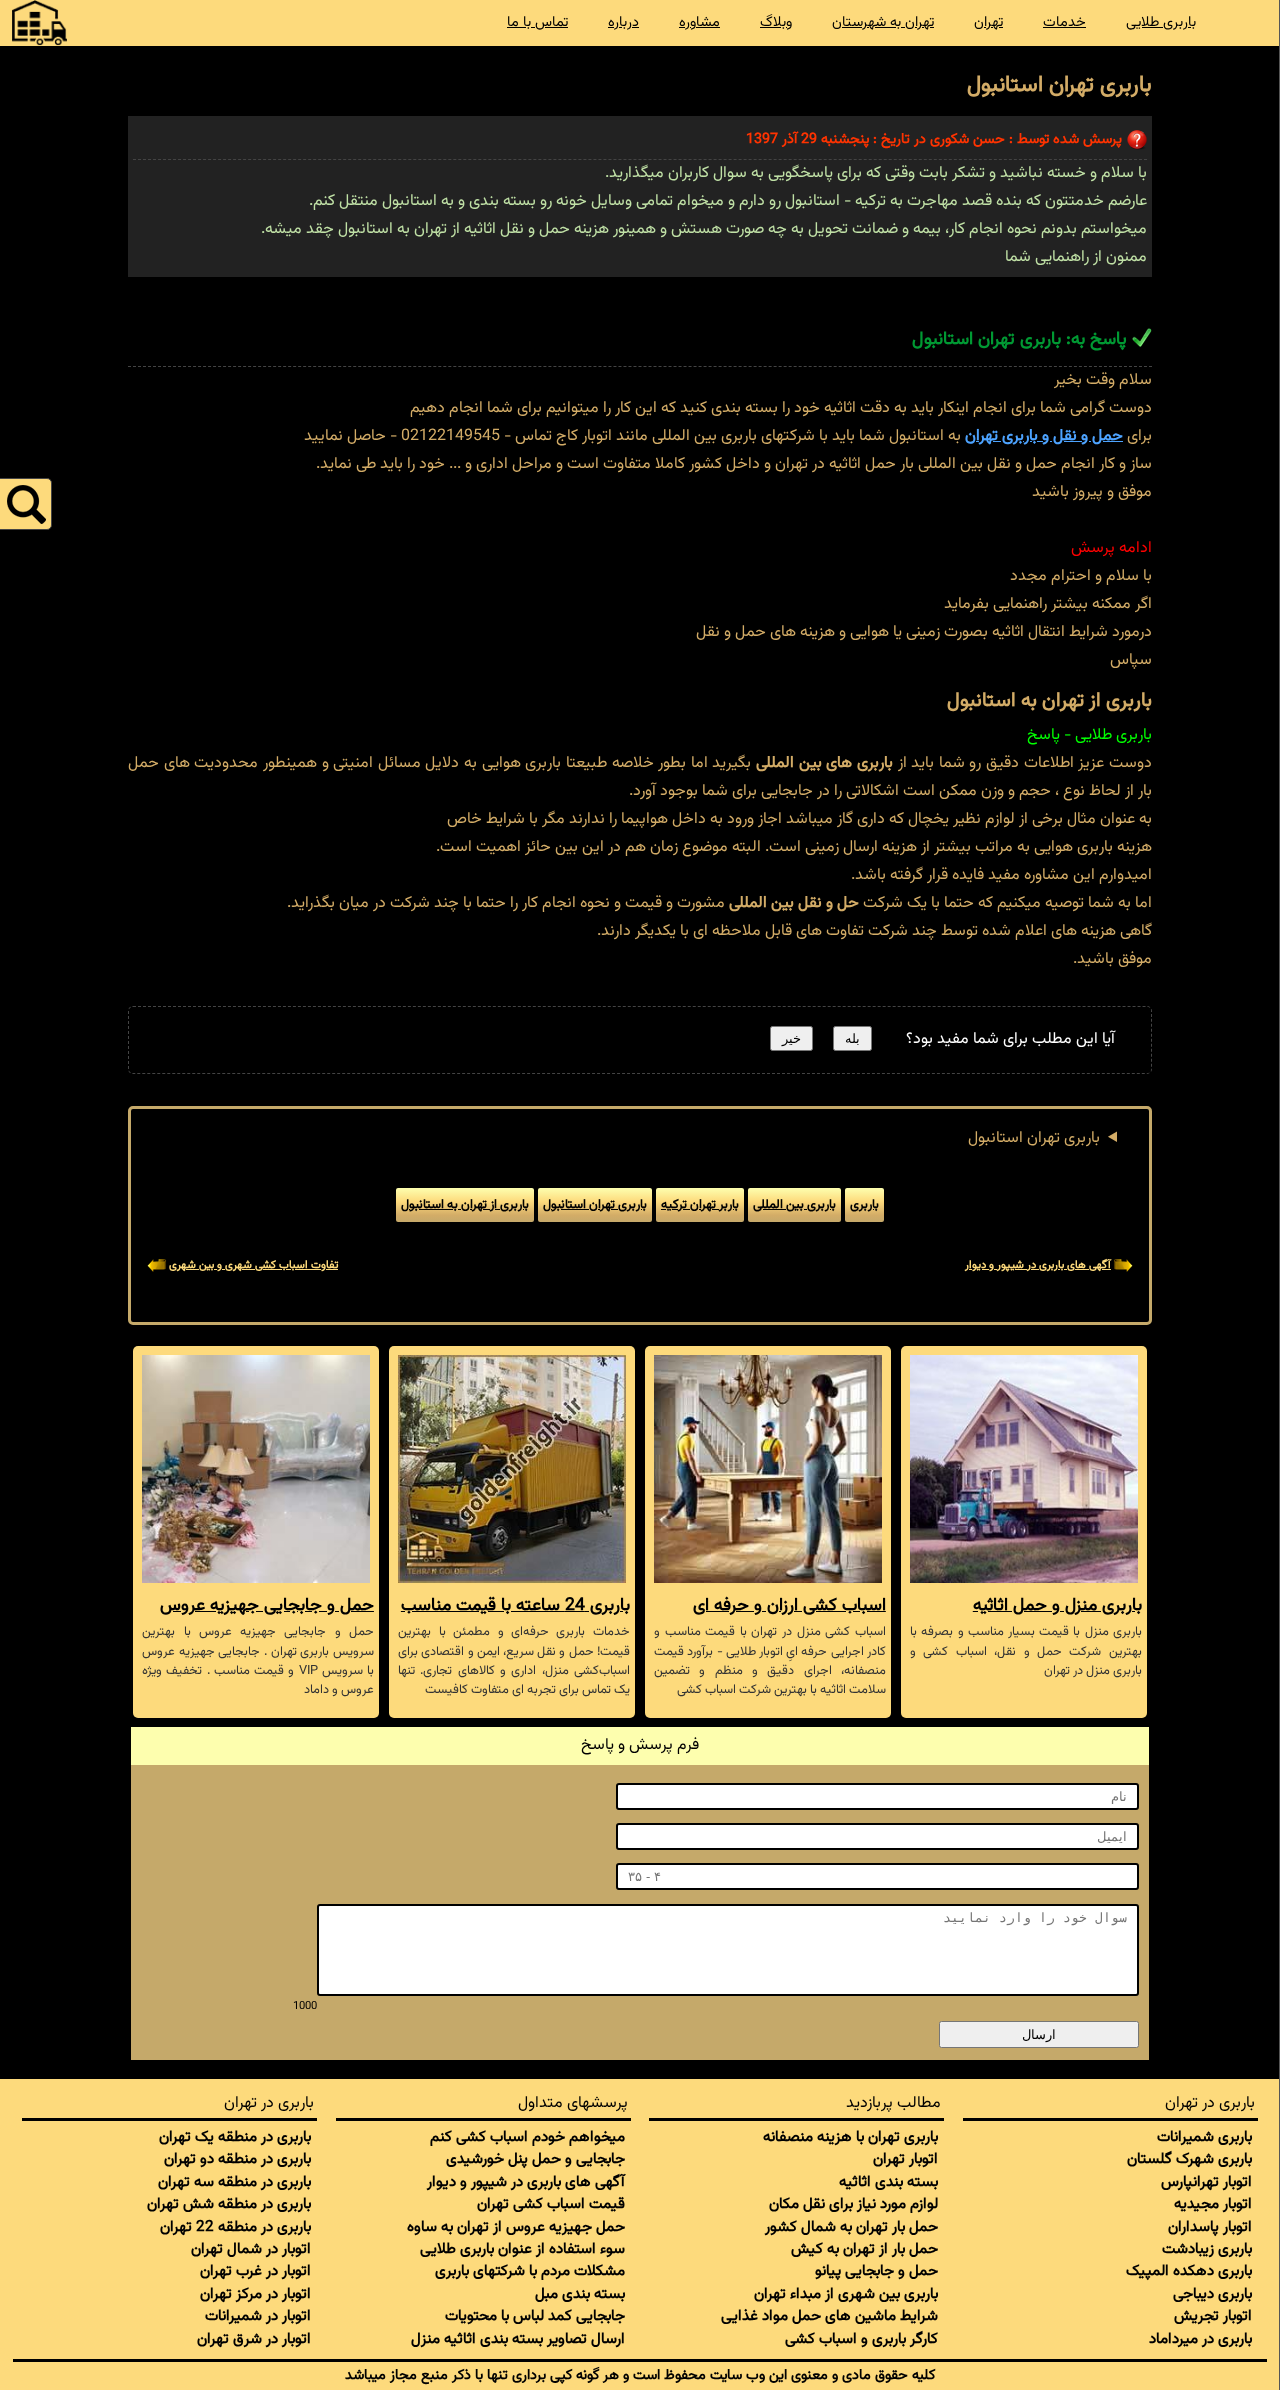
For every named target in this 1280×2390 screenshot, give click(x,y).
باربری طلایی (1161, 22)
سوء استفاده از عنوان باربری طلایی (522, 2249)
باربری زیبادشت (1207, 2249)
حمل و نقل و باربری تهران (1044, 436)
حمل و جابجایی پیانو (876, 2271)
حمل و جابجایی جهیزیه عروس (267, 1605)
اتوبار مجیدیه (1213, 2204)
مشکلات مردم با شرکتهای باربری (530, 2271)
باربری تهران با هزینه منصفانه (850, 2137)
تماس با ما (537, 22)
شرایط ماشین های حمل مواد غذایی (829, 2316)
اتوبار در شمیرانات (258, 2316)
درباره (623, 22)
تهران (988, 22)
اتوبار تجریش (1213, 2316)
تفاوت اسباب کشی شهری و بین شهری (253, 1265)
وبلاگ (776, 22)
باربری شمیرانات (1204, 2137)
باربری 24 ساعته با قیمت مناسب (515, 1605)
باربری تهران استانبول (1034, 1138)
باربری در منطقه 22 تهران (235, 2227)
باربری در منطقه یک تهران (235, 2137)
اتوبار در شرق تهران (254, 2339)
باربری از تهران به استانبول (465, 1205)
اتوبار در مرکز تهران (255, 2294)
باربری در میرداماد (1200, 2339)
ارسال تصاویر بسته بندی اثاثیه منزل (518, 2339)
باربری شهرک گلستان (1189, 2159)
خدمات (1064, 22)
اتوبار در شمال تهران (251, 2249)
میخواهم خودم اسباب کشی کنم (527, 2137)
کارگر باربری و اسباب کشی (861, 2339)
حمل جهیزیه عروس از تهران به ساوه (516, 2227)
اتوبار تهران (905, 2159)
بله (852, 1038)
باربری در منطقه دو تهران (237, 2159)
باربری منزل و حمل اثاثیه (1057, 1605)
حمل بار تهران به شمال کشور (851, 2227)
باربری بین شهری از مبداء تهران (846, 2294)
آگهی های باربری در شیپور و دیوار (1038, 1265)
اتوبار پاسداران (1210, 2227)
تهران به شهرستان (883, 22)
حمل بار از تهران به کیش (864, 2249)
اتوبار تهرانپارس (1206, 2182)
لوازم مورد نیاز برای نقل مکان (853, 2204)
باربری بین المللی (794, 1205)
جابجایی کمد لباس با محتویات (535, 2316)
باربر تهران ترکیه (700, 1205)
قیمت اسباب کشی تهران (551, 2204)
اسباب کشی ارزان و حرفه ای (789, 1605)
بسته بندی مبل (580, 2294)
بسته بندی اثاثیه (888, 2182)
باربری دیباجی (1212, 2294)
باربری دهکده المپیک (1189, 2271)
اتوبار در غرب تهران (255, 2271)
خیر (791, 1038)
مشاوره (699, 22)
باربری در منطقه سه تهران (234, 2182)
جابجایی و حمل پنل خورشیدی (535, 2159)
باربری (864, 1205)
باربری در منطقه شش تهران (229, 2204)
